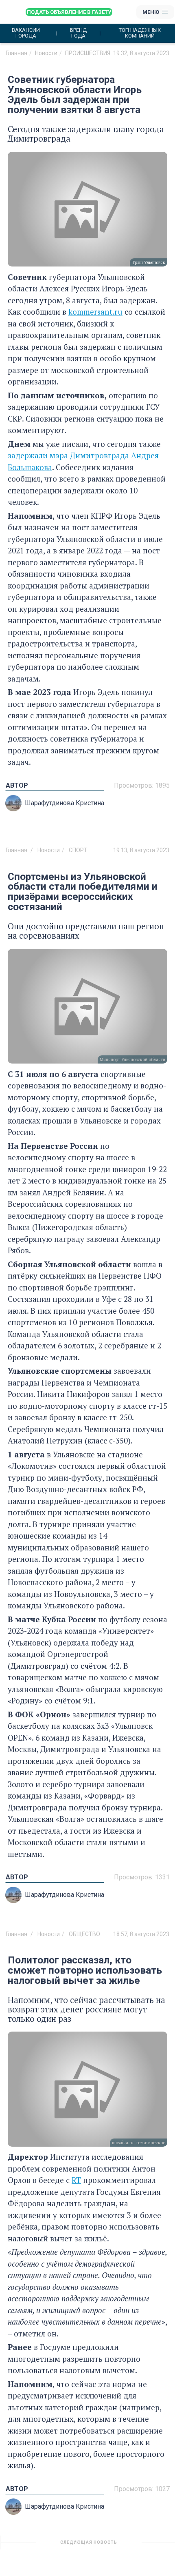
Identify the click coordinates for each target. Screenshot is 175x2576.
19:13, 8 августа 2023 (141, 850)
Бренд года (78, 33)
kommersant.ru (95, 312)
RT (76, 2180)
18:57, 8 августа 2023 (141, 1934)
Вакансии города (26, 33)
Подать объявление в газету (69, 12)
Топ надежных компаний (140, 33)
